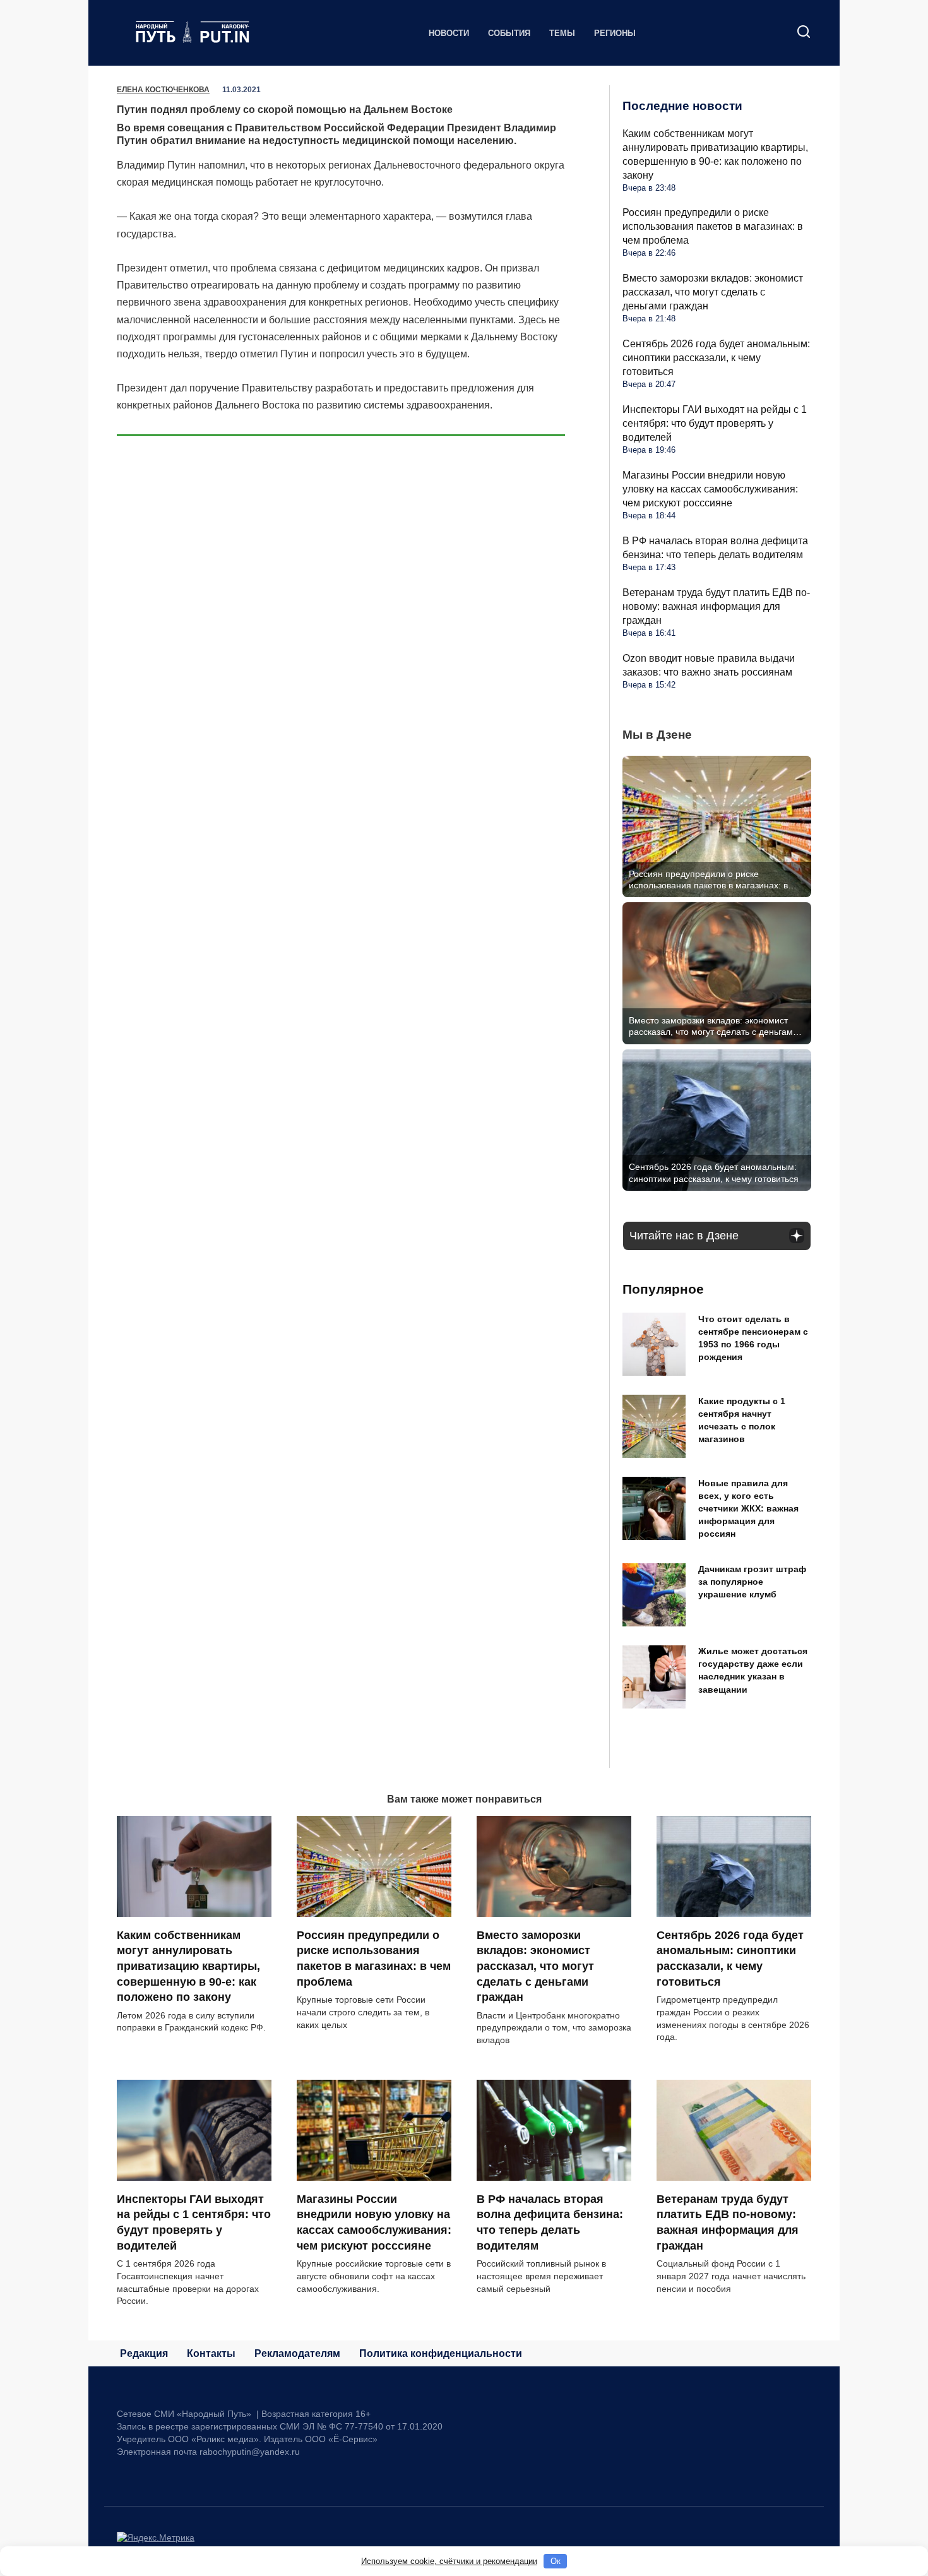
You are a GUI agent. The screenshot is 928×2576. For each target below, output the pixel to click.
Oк (556, 2561)
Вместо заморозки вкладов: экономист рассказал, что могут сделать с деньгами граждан (713, 292)
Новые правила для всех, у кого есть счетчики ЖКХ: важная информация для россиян (748, 1509)
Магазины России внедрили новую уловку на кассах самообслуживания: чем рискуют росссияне (710, 489)
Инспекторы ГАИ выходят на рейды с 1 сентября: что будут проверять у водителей (715, 423)
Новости (449, 33)
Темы (562, 33)
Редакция (144, 2353)
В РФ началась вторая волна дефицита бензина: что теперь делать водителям (550, 2222)
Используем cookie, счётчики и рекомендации (449, 2561)
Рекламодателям (297, 2353)
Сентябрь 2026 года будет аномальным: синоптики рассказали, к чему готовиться (716, 358)
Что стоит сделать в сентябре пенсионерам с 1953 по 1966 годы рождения (753, 1338)
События (509, 33)
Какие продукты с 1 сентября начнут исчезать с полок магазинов (742, 1420)
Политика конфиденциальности (441, 2353)
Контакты (211, 2353)
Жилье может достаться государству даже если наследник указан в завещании (753, 1671)
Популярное (663, 1289)
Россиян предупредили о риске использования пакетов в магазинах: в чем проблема (713, 226)
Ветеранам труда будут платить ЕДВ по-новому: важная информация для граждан (716, 606)
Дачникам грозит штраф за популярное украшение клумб (752, 1582)
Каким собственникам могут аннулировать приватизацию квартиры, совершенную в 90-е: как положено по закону (188, 1966)
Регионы (615, 33)
